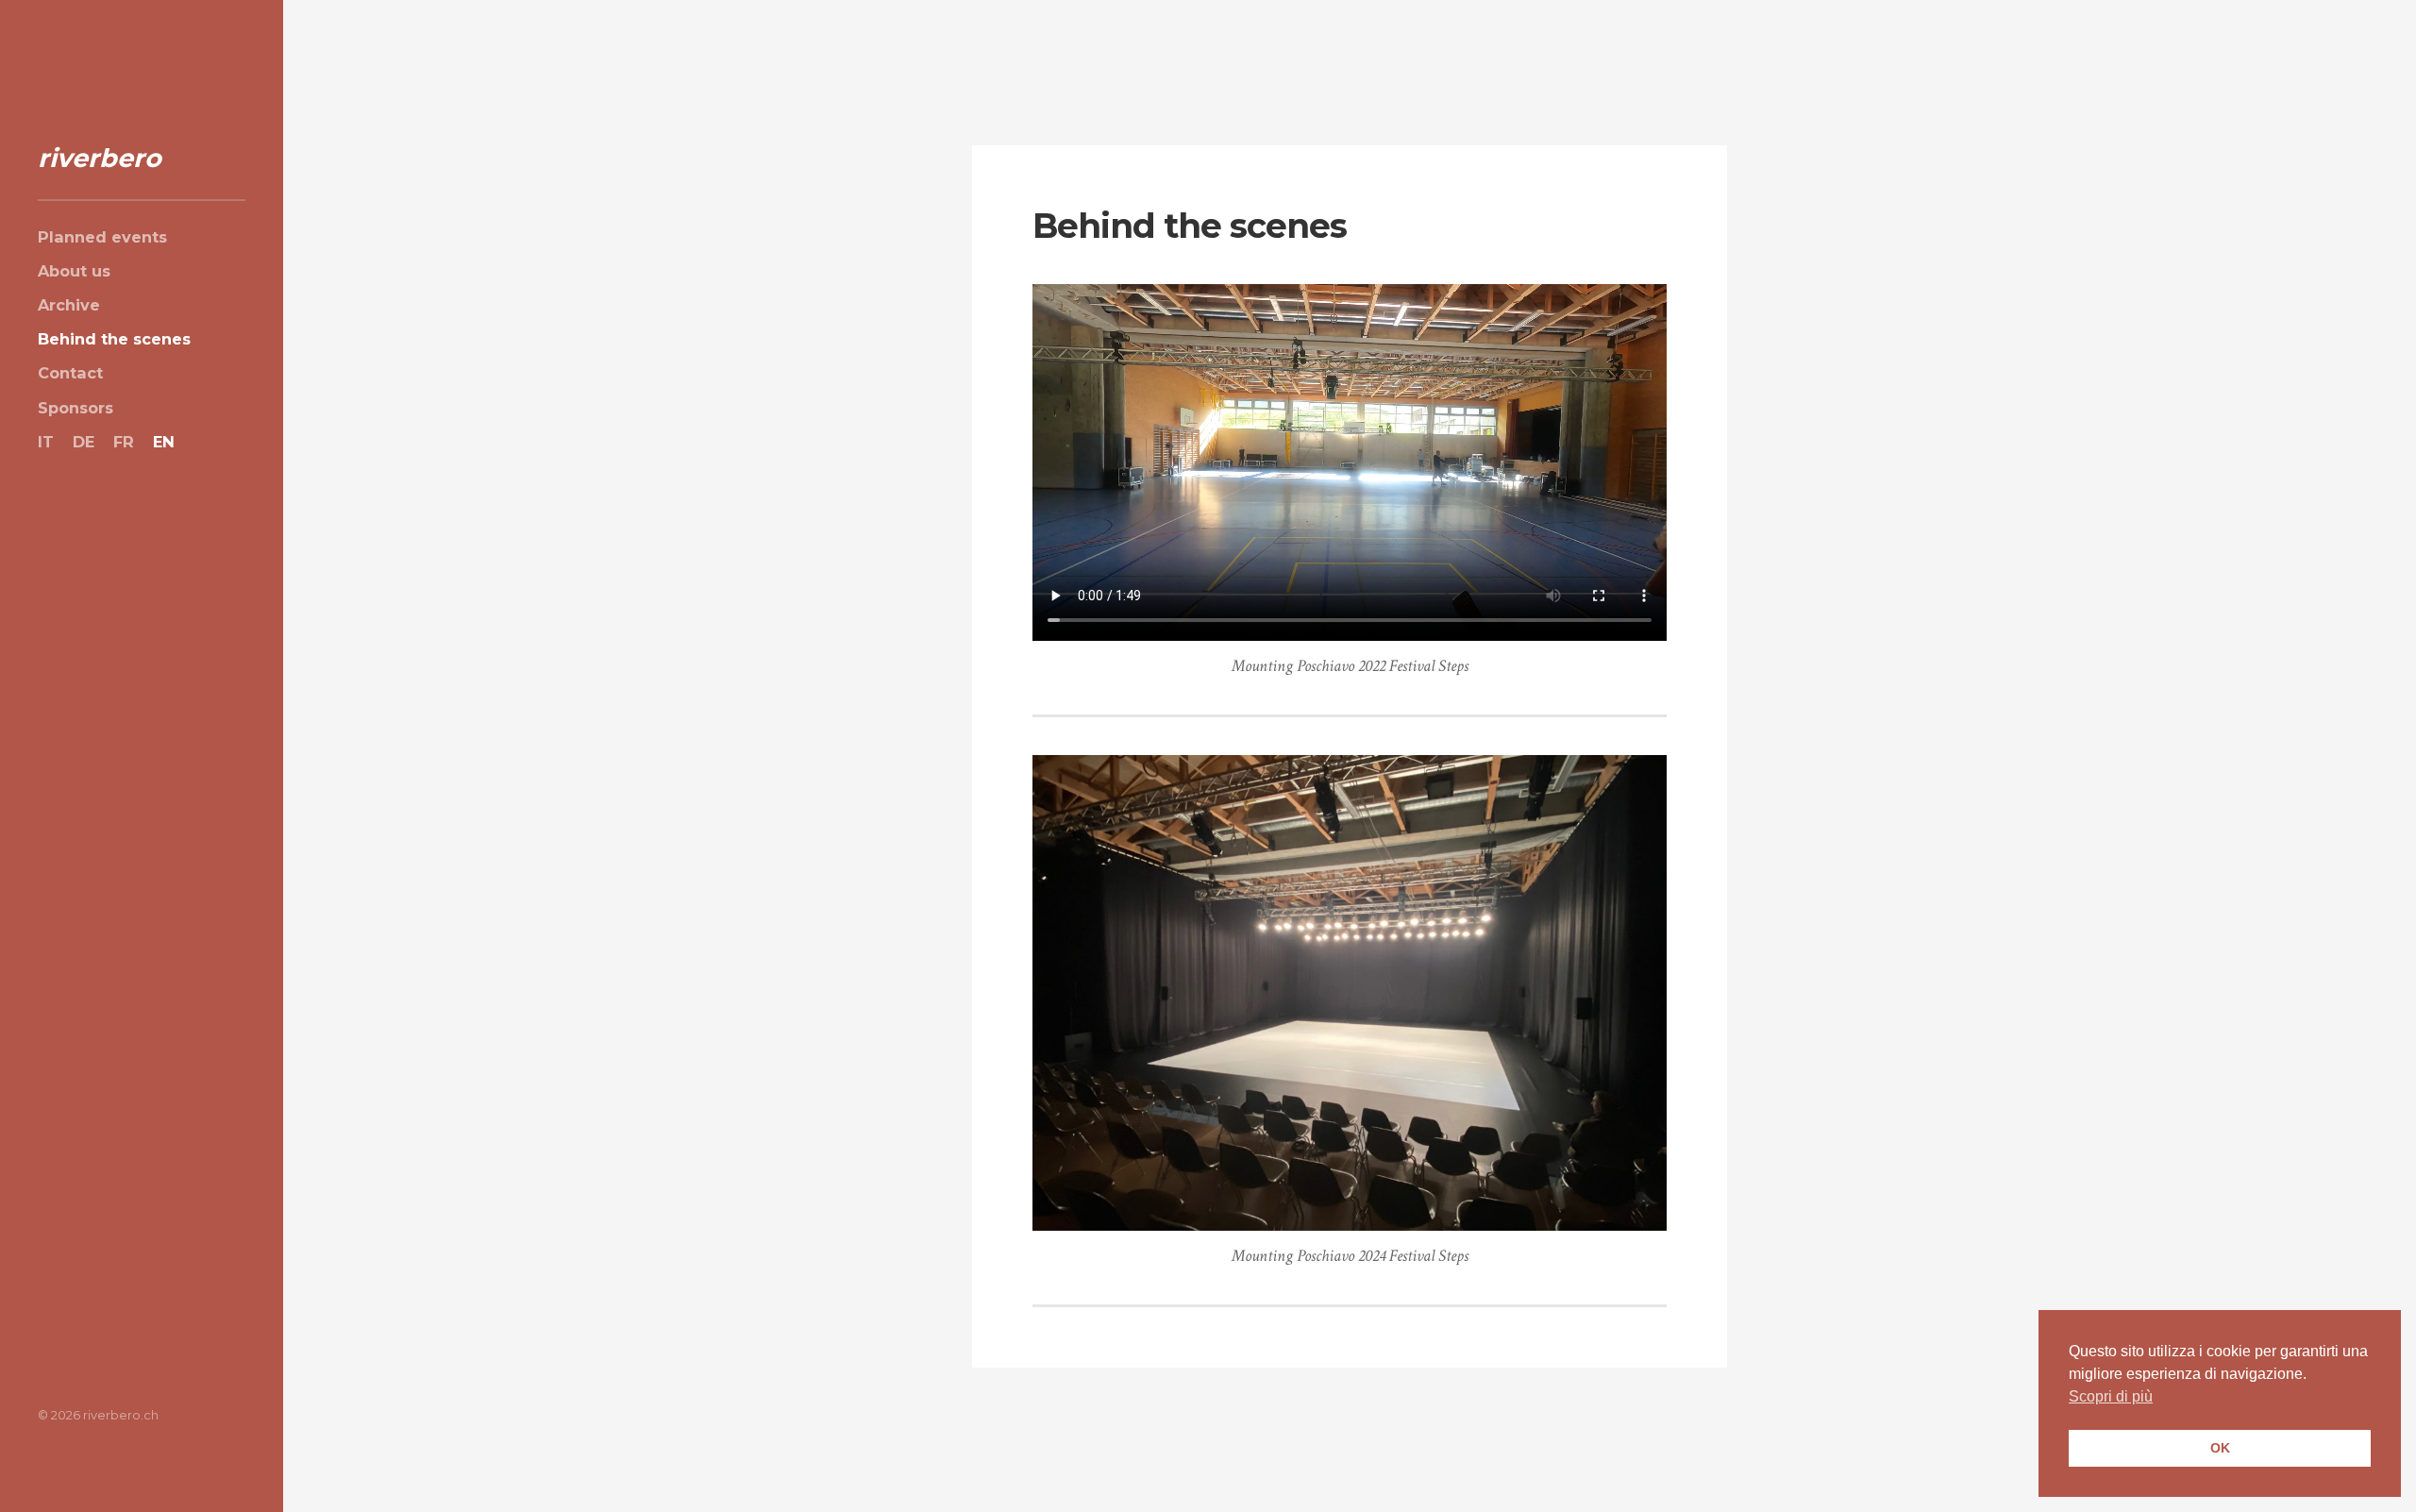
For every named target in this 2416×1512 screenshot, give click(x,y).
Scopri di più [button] (2111, 1396)
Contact (70, 373)
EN (164, 442)
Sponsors (75, 408)
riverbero (100, 158)
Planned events (102, 237)
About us (74, 271)
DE (84, 442)
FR (124, 442)
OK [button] (2220, 1448)
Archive (69, 305)
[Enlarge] (1642, 780)
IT (46, 442)
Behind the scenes (114, 339)
